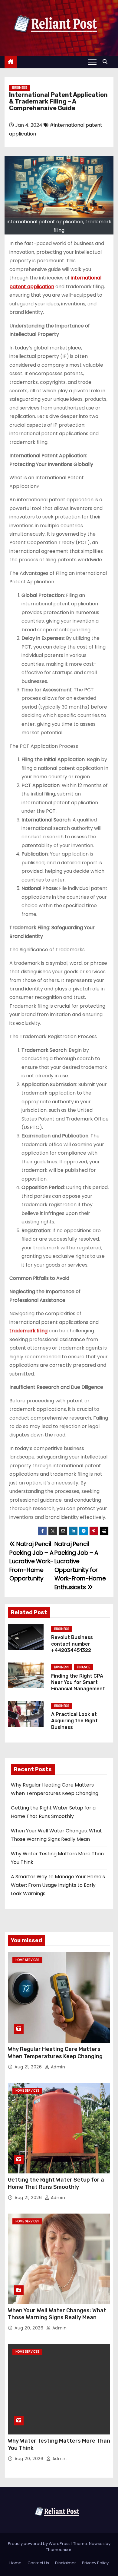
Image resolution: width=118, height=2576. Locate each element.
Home (15, 2563)
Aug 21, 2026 (29, 2067)
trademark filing (28, 1331)
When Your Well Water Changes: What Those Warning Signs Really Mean (57, 2314)
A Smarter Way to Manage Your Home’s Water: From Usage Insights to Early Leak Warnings (58, 1885)
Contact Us (38, 2563)
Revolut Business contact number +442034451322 (72, 1644)
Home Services (27, 1960)
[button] (107, 62)
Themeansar (59, 2550)
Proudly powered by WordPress (40, 2544)
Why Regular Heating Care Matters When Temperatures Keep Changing (55, 2053)
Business (20, 88)
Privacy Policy (95, 2563)
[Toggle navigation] (92, 62)
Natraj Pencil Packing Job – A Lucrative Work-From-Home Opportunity (31, 1561)
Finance (83, 1667)
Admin (57, 2067)
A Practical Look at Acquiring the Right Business (74, 1721)
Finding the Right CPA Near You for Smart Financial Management (78, 1682)
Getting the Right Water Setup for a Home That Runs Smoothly (56, 2183)
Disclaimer (66, 2563)
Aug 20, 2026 (30, 2328)
